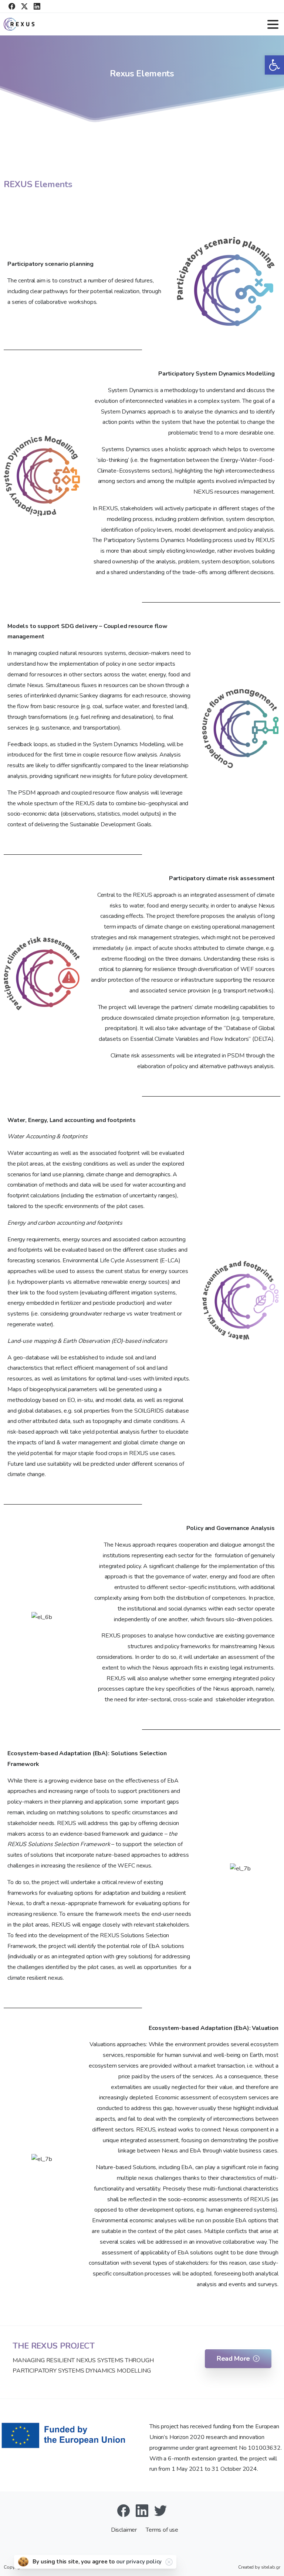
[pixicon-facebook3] (124, 2510)
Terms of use (162, 2530)
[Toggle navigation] (273, 24)
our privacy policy (139, 2562)
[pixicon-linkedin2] (142, 2510)
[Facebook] (12, 6)
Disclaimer (125, 2530)
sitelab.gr (271, 2567)
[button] (274, 65)
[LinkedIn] (37, 6)
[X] (24, 6)
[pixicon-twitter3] (160, 2510)
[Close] (169, 2562)
